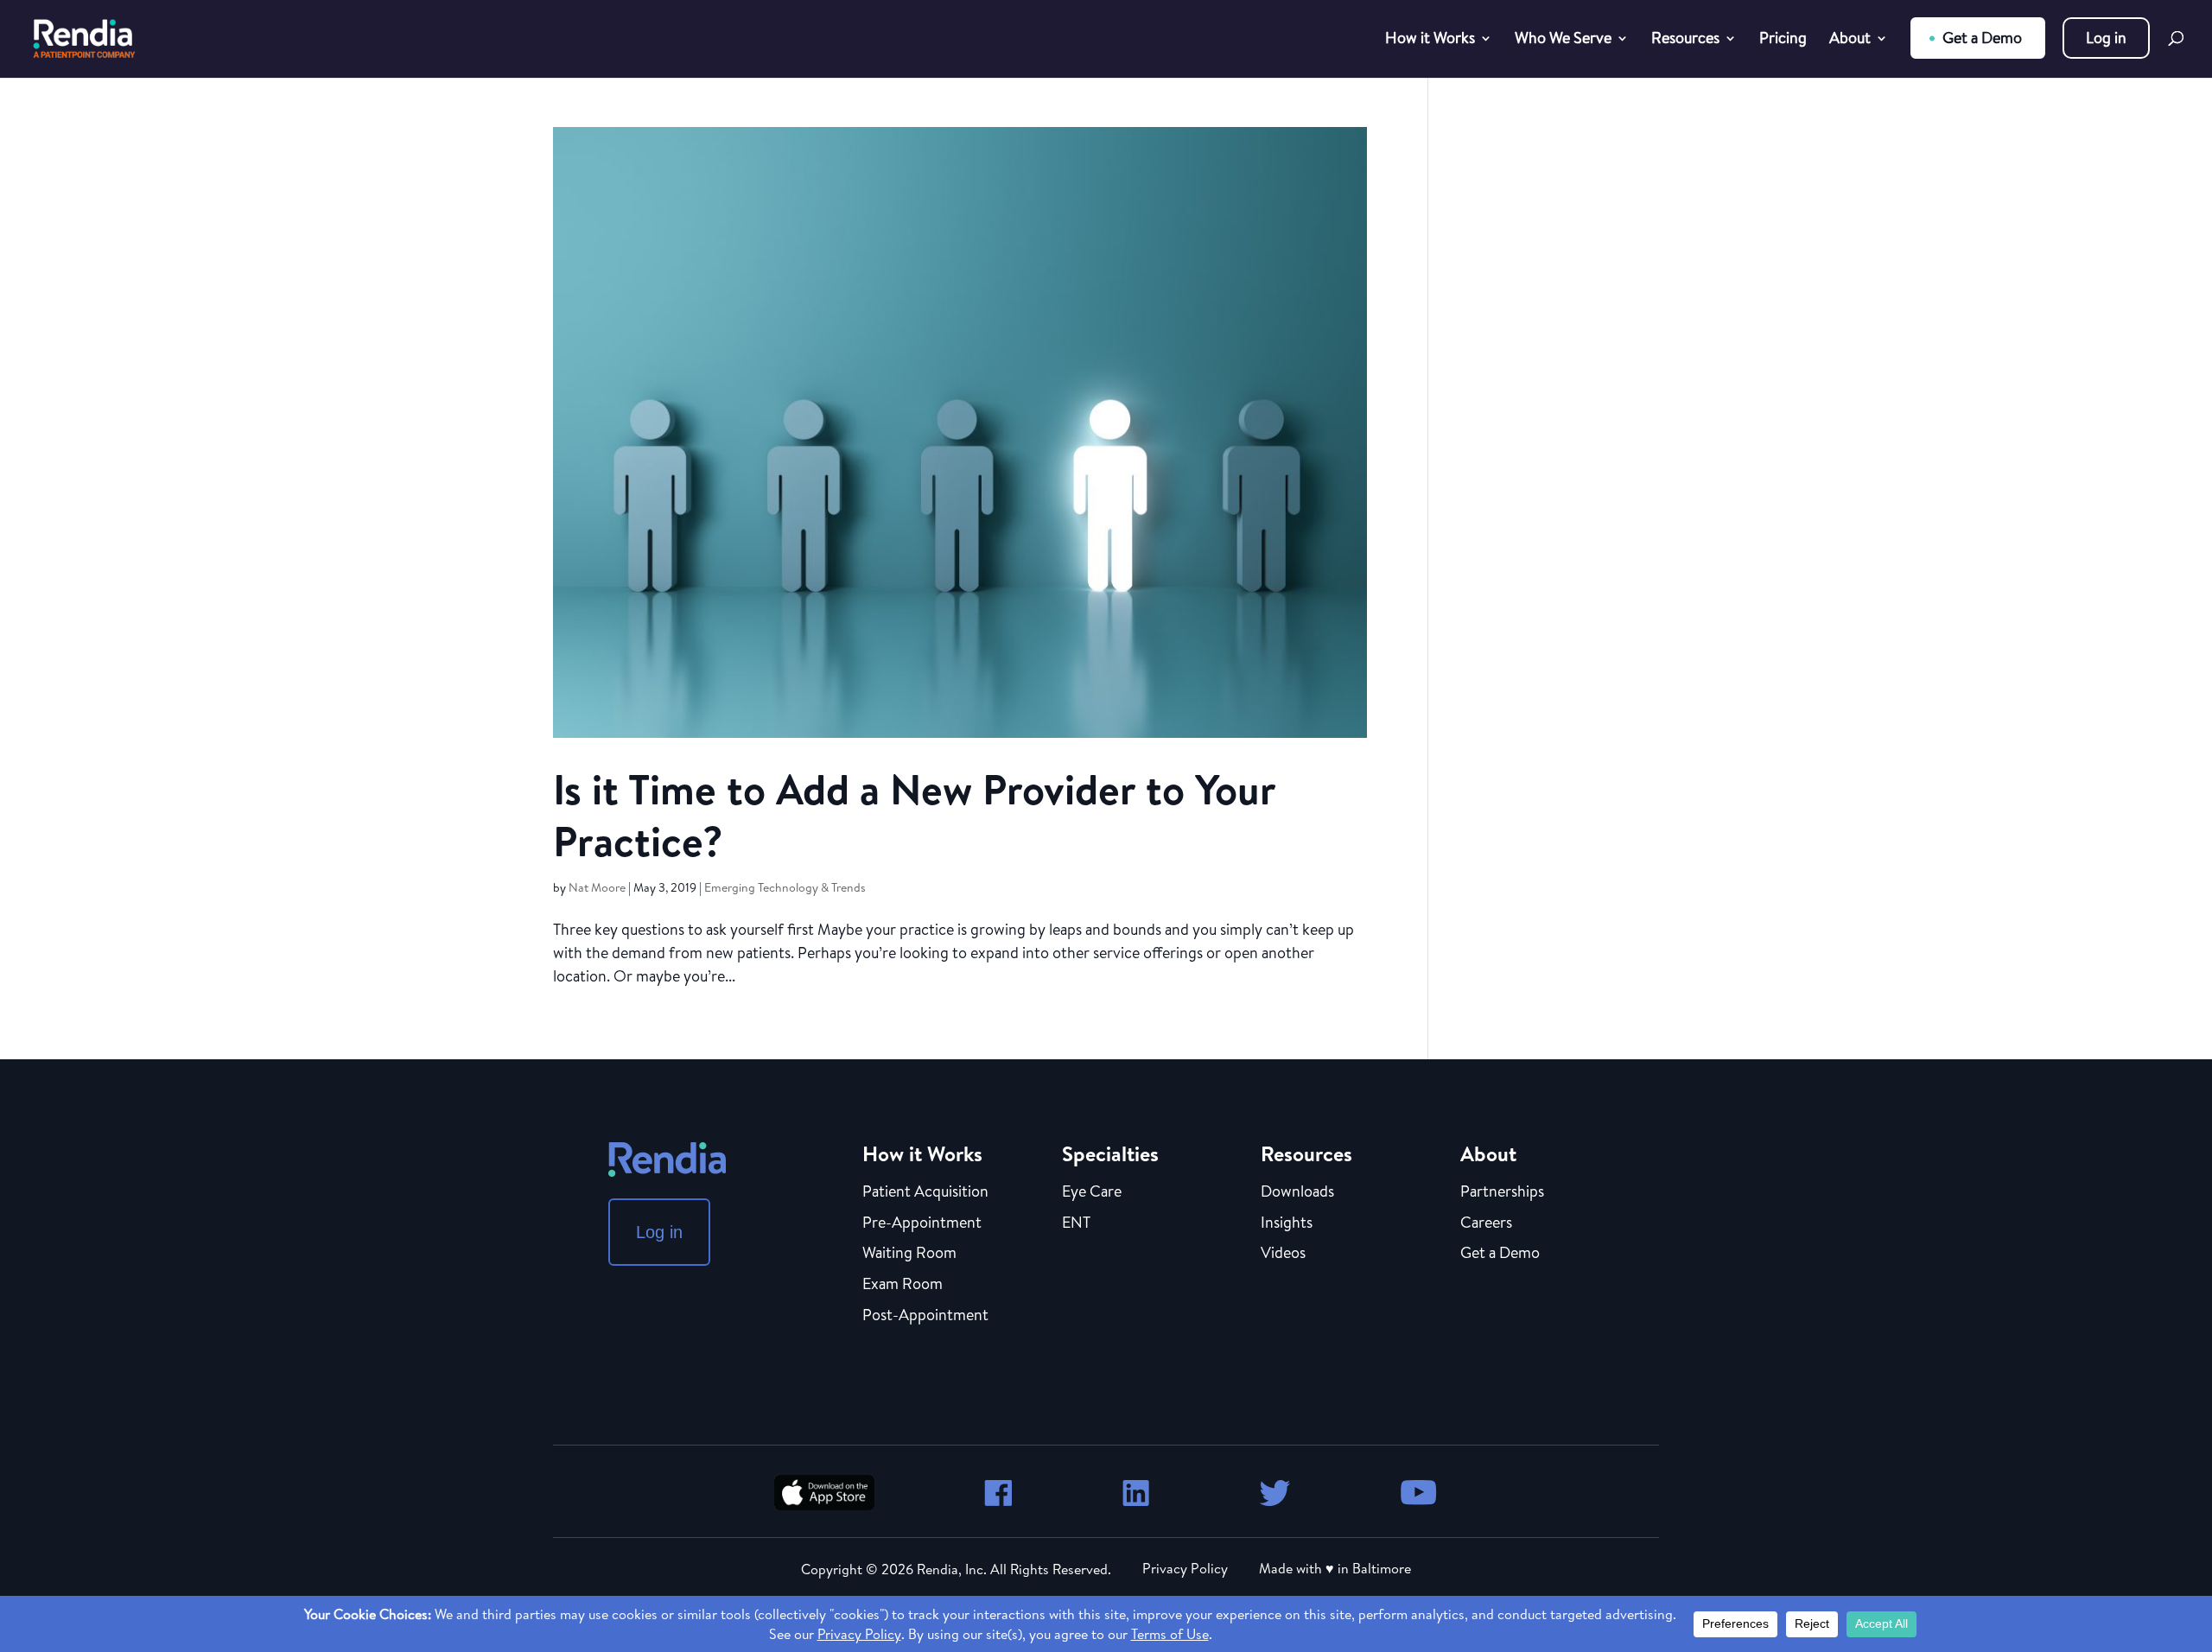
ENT (1076, 1223)
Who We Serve (1563, 40)
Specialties (1110, 1153)
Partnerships (1502, 1192)
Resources (1685, 40)
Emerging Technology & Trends (785, 887)
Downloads (1297, 1192)
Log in (2106, 38)
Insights (1287, 1223)
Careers (1486, 1223)
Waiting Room (909, 1254)
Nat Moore (597, 887)
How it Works (1430, 40)
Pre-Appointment (922, 1223)
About (1850, 40)
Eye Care (1092, 1192)
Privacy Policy (1185, 1568)
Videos (1283, 1254)
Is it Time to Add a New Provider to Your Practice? (914, 815)
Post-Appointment (925, 1316)
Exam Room (903, 1285)
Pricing (1783, 40)
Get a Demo (1982, 38)
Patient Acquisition (925, 1192)
